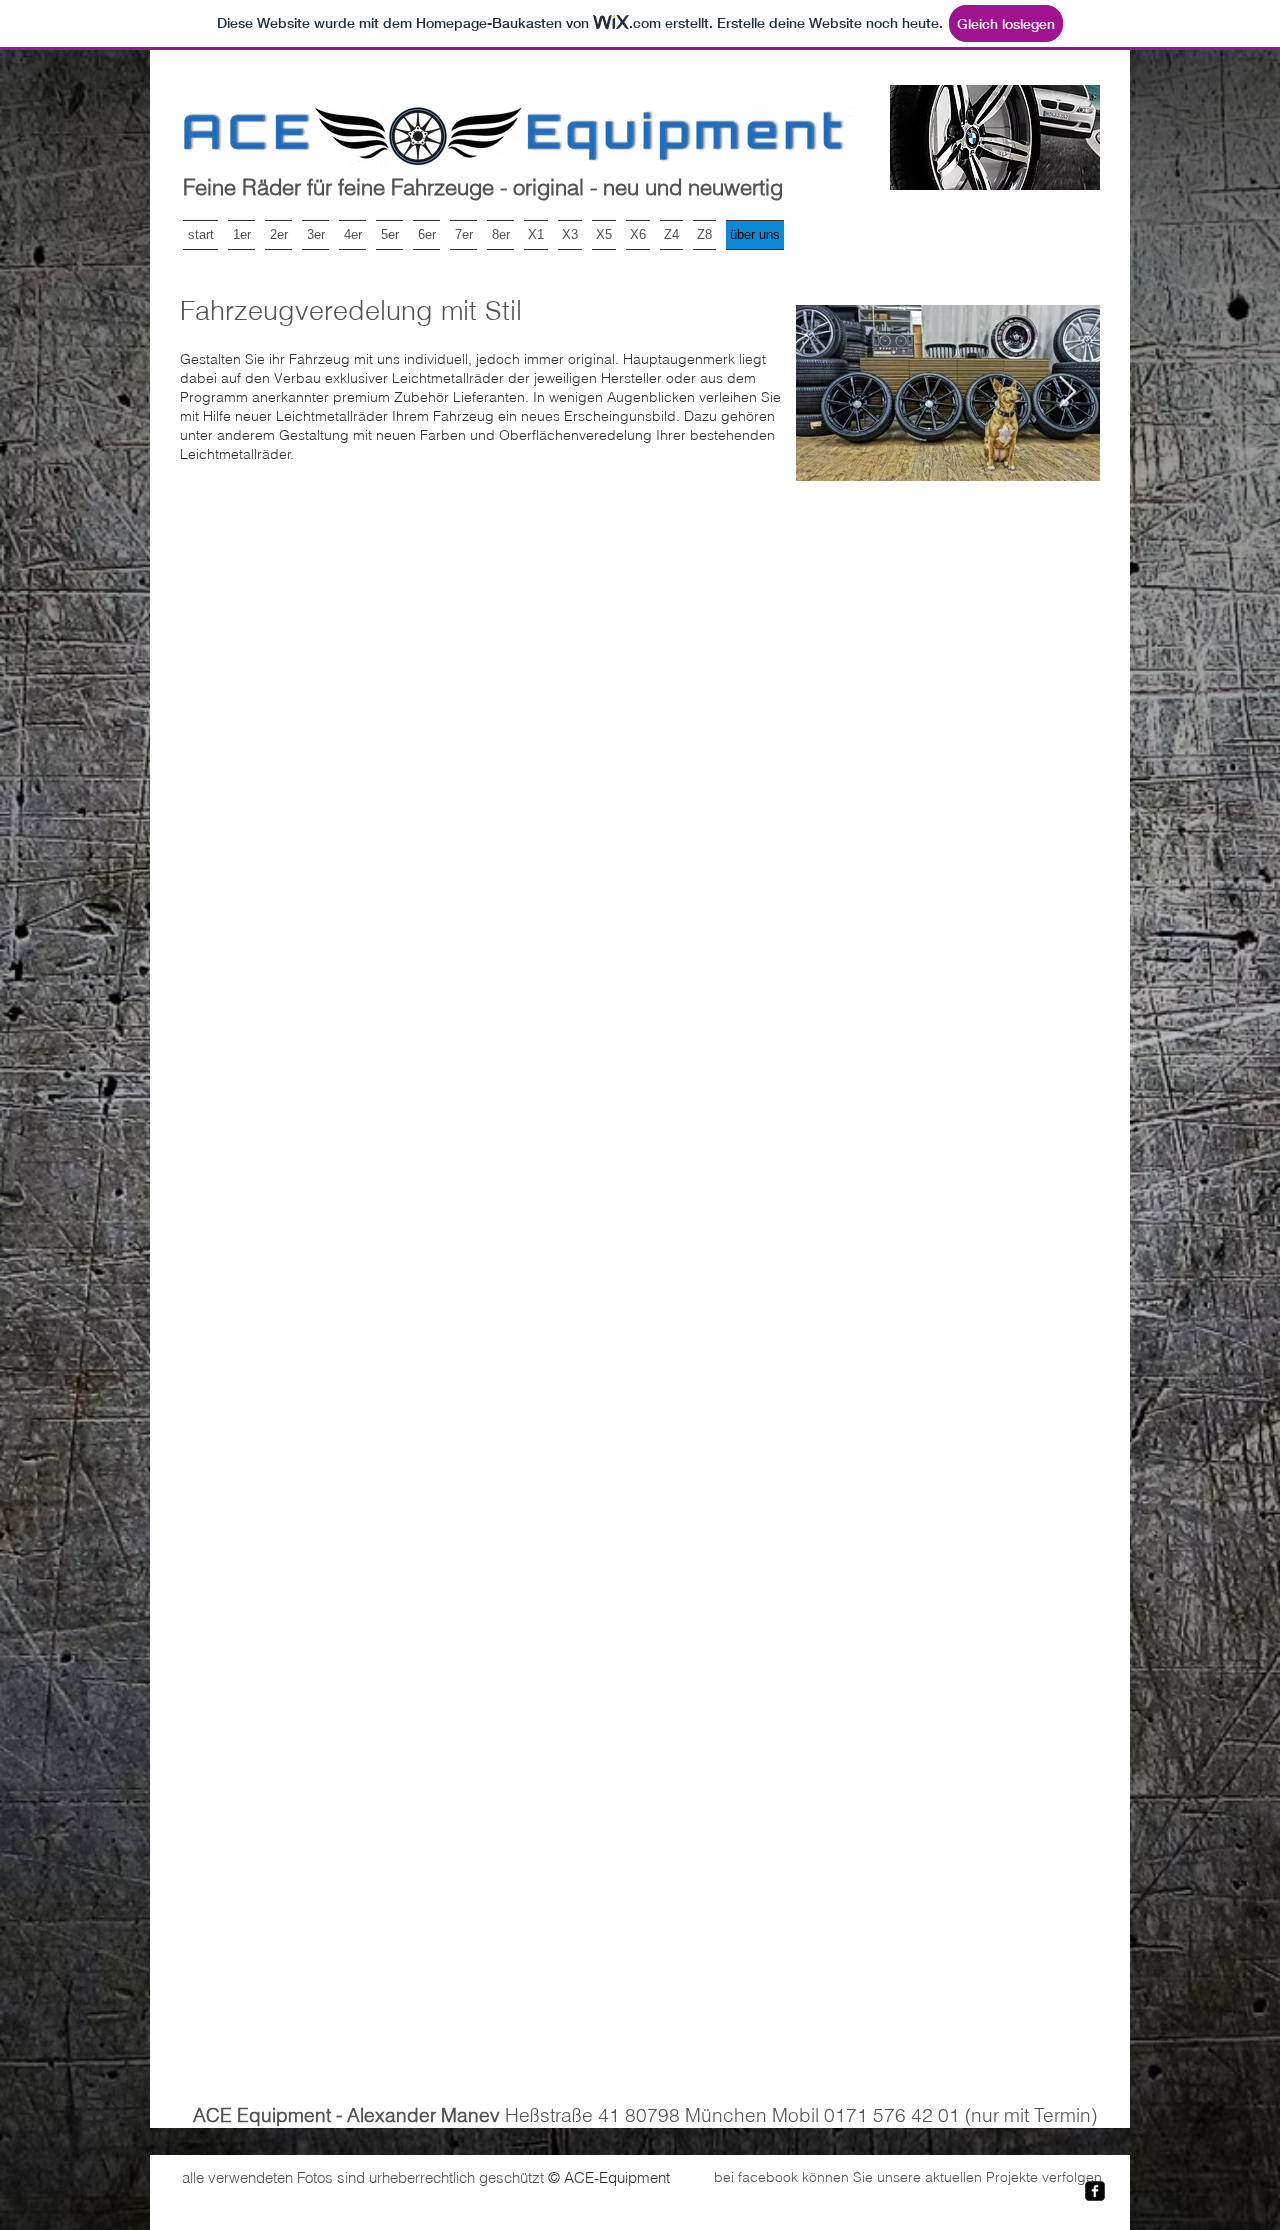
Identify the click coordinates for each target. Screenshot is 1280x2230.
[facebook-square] (1095, 2191)
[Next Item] (1067, 393)
